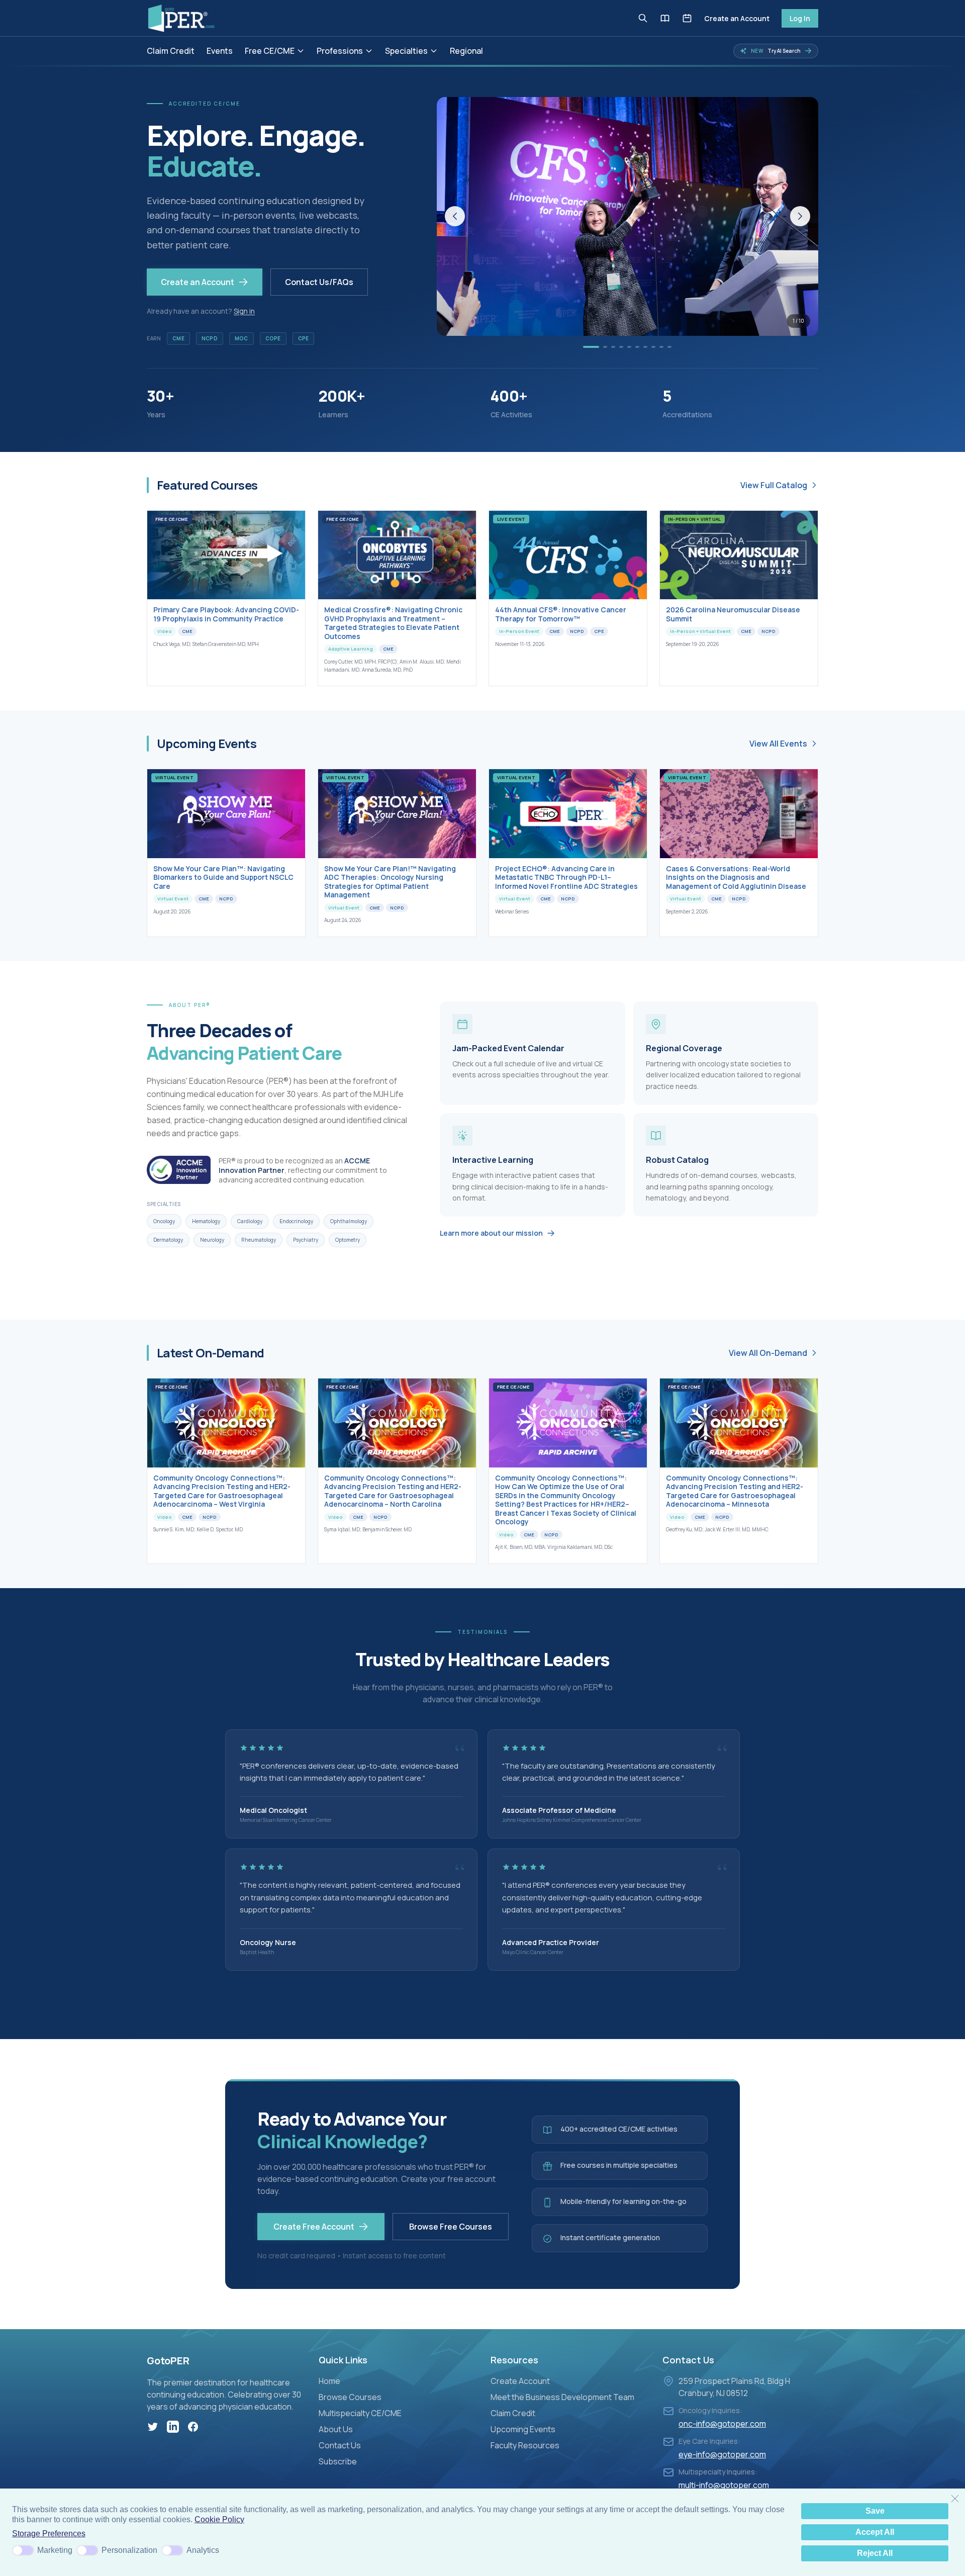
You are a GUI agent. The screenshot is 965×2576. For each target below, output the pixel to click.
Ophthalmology (349, 1221)
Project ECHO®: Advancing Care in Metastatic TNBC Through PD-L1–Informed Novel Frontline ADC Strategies (566, 877)
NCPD (210, 338)
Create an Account (737, 18)
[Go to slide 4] (621, 347)
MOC (242, 338)
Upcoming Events (523, 2429)
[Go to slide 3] (613, 347)
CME (178, 338)
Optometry (348, 1240)
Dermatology (168, 1240)
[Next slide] (800, 216)
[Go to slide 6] (637, 347)
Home (329, 2381)
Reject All (875, 2553)
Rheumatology (259, 1240)
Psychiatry (306, 1240)
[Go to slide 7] (645, 347)
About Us (336, 2429)
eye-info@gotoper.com (722, 2454)
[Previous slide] (455, 216)
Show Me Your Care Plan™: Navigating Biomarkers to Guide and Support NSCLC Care (223, 877)
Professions (340, 51)
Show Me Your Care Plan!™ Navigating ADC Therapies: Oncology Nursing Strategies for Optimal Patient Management (390, 882)
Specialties (406, 51)
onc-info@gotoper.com (722, 2424)
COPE (273, 338)
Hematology (206, 1221)
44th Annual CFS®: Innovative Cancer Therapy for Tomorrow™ (561, 614)
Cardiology (250, 1221)
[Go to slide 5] (629, 347)
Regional (466, 51)
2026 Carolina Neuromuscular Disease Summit (733, 614)
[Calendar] (687, 18)
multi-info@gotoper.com (724, 2485)
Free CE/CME (270, 51)
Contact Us (340, 2445)
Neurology (212, 1240)
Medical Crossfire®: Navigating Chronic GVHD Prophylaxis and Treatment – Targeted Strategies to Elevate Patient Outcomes (393, 623)
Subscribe (338, 2461)
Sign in (244, 311)
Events (220, 51)
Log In (800, 18)
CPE (304, 338)
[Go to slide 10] (669, 347)
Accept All (875, 2532)
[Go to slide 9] (661, 347)
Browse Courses (350, 2397)
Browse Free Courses (451, 2227)
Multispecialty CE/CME (360, 2413)
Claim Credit (171, 51)
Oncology (164, 1221)
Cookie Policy (219, 2519)
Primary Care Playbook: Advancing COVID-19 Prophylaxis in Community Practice (226, 614)
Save (875, 2511)
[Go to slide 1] (591, 347)
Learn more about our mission (491, 1233)
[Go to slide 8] (653, 347)
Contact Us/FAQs (319, 282)
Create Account (520, 2381)
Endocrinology (296, 1221)
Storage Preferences (49, 2534)
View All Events (778, 744)
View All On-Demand (768, 1353)
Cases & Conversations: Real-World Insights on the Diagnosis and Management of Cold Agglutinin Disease (736, 877)
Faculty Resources (525, 2445)
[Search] (643, 18)
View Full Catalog (774, 485)
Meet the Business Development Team (562, 2397)
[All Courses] (665, 18)
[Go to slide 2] (605, 347)
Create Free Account (314, 2227)
